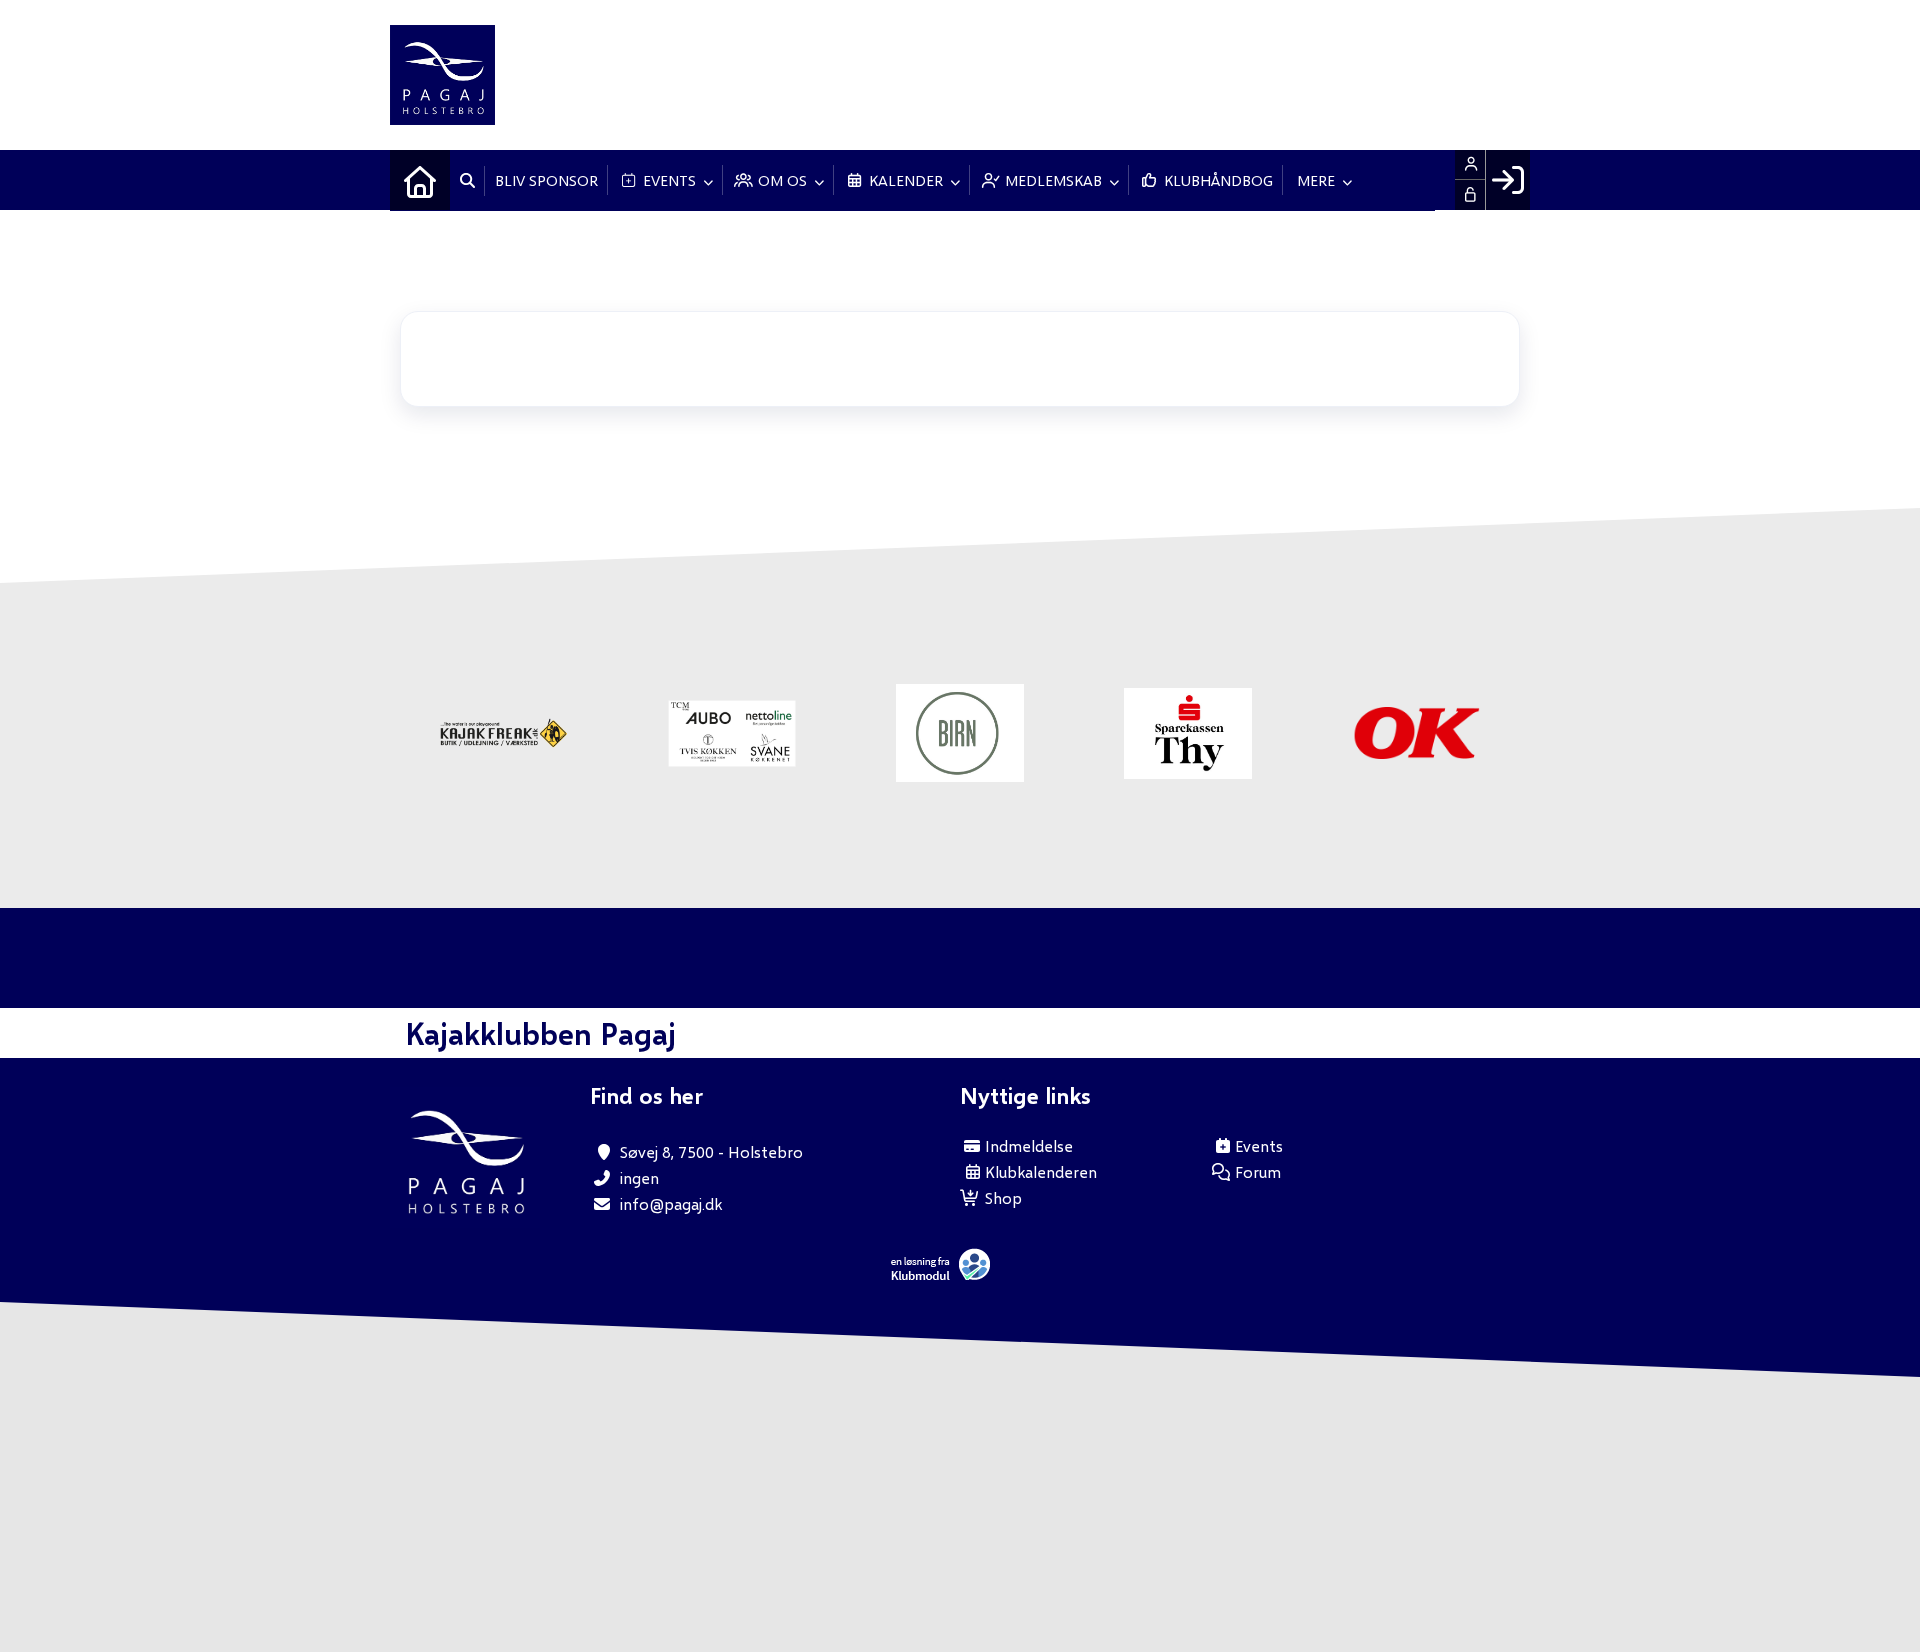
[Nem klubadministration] (945, 1275)
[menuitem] (420, 180)
